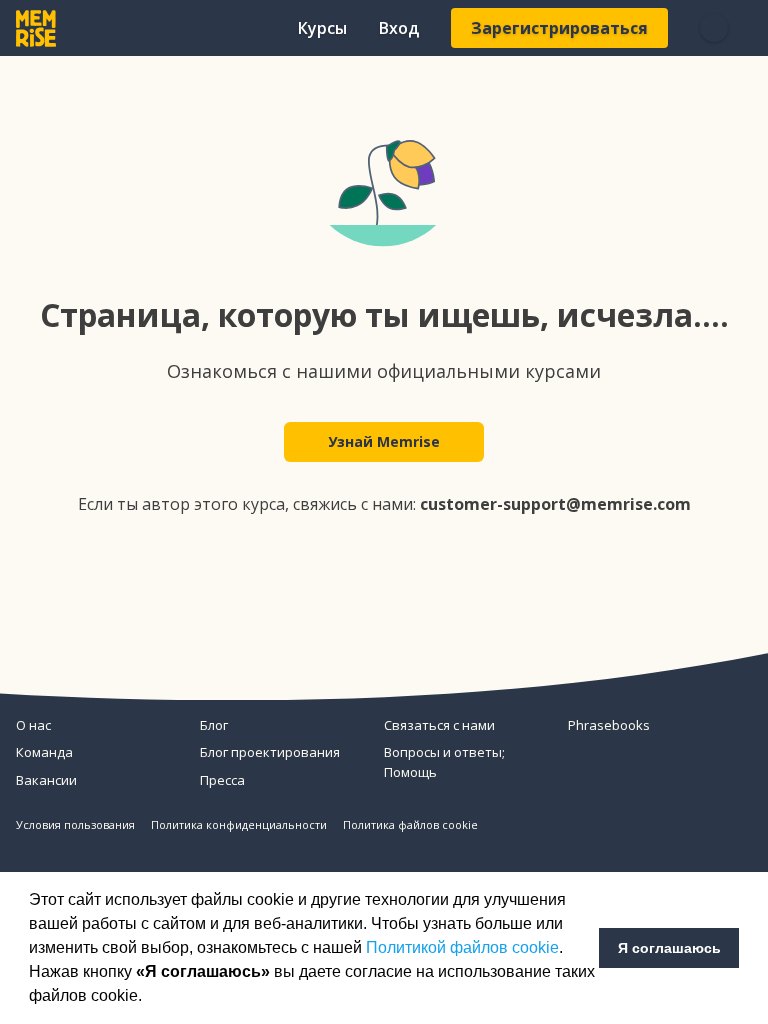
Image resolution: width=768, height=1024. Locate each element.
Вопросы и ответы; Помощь (444, 762)
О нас (33, 725)
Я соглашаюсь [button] (669, 948)
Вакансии (46, 780)
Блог (214, 725)
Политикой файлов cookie (462, 947)
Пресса (222, 780)
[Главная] (36, 28)
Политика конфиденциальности (239, 824)
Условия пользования (75, 824)
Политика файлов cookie (410, 824)
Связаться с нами (439, 725)
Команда (44, 752)
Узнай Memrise (384, 441)
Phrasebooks (609, 725)
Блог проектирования (270, 752)
